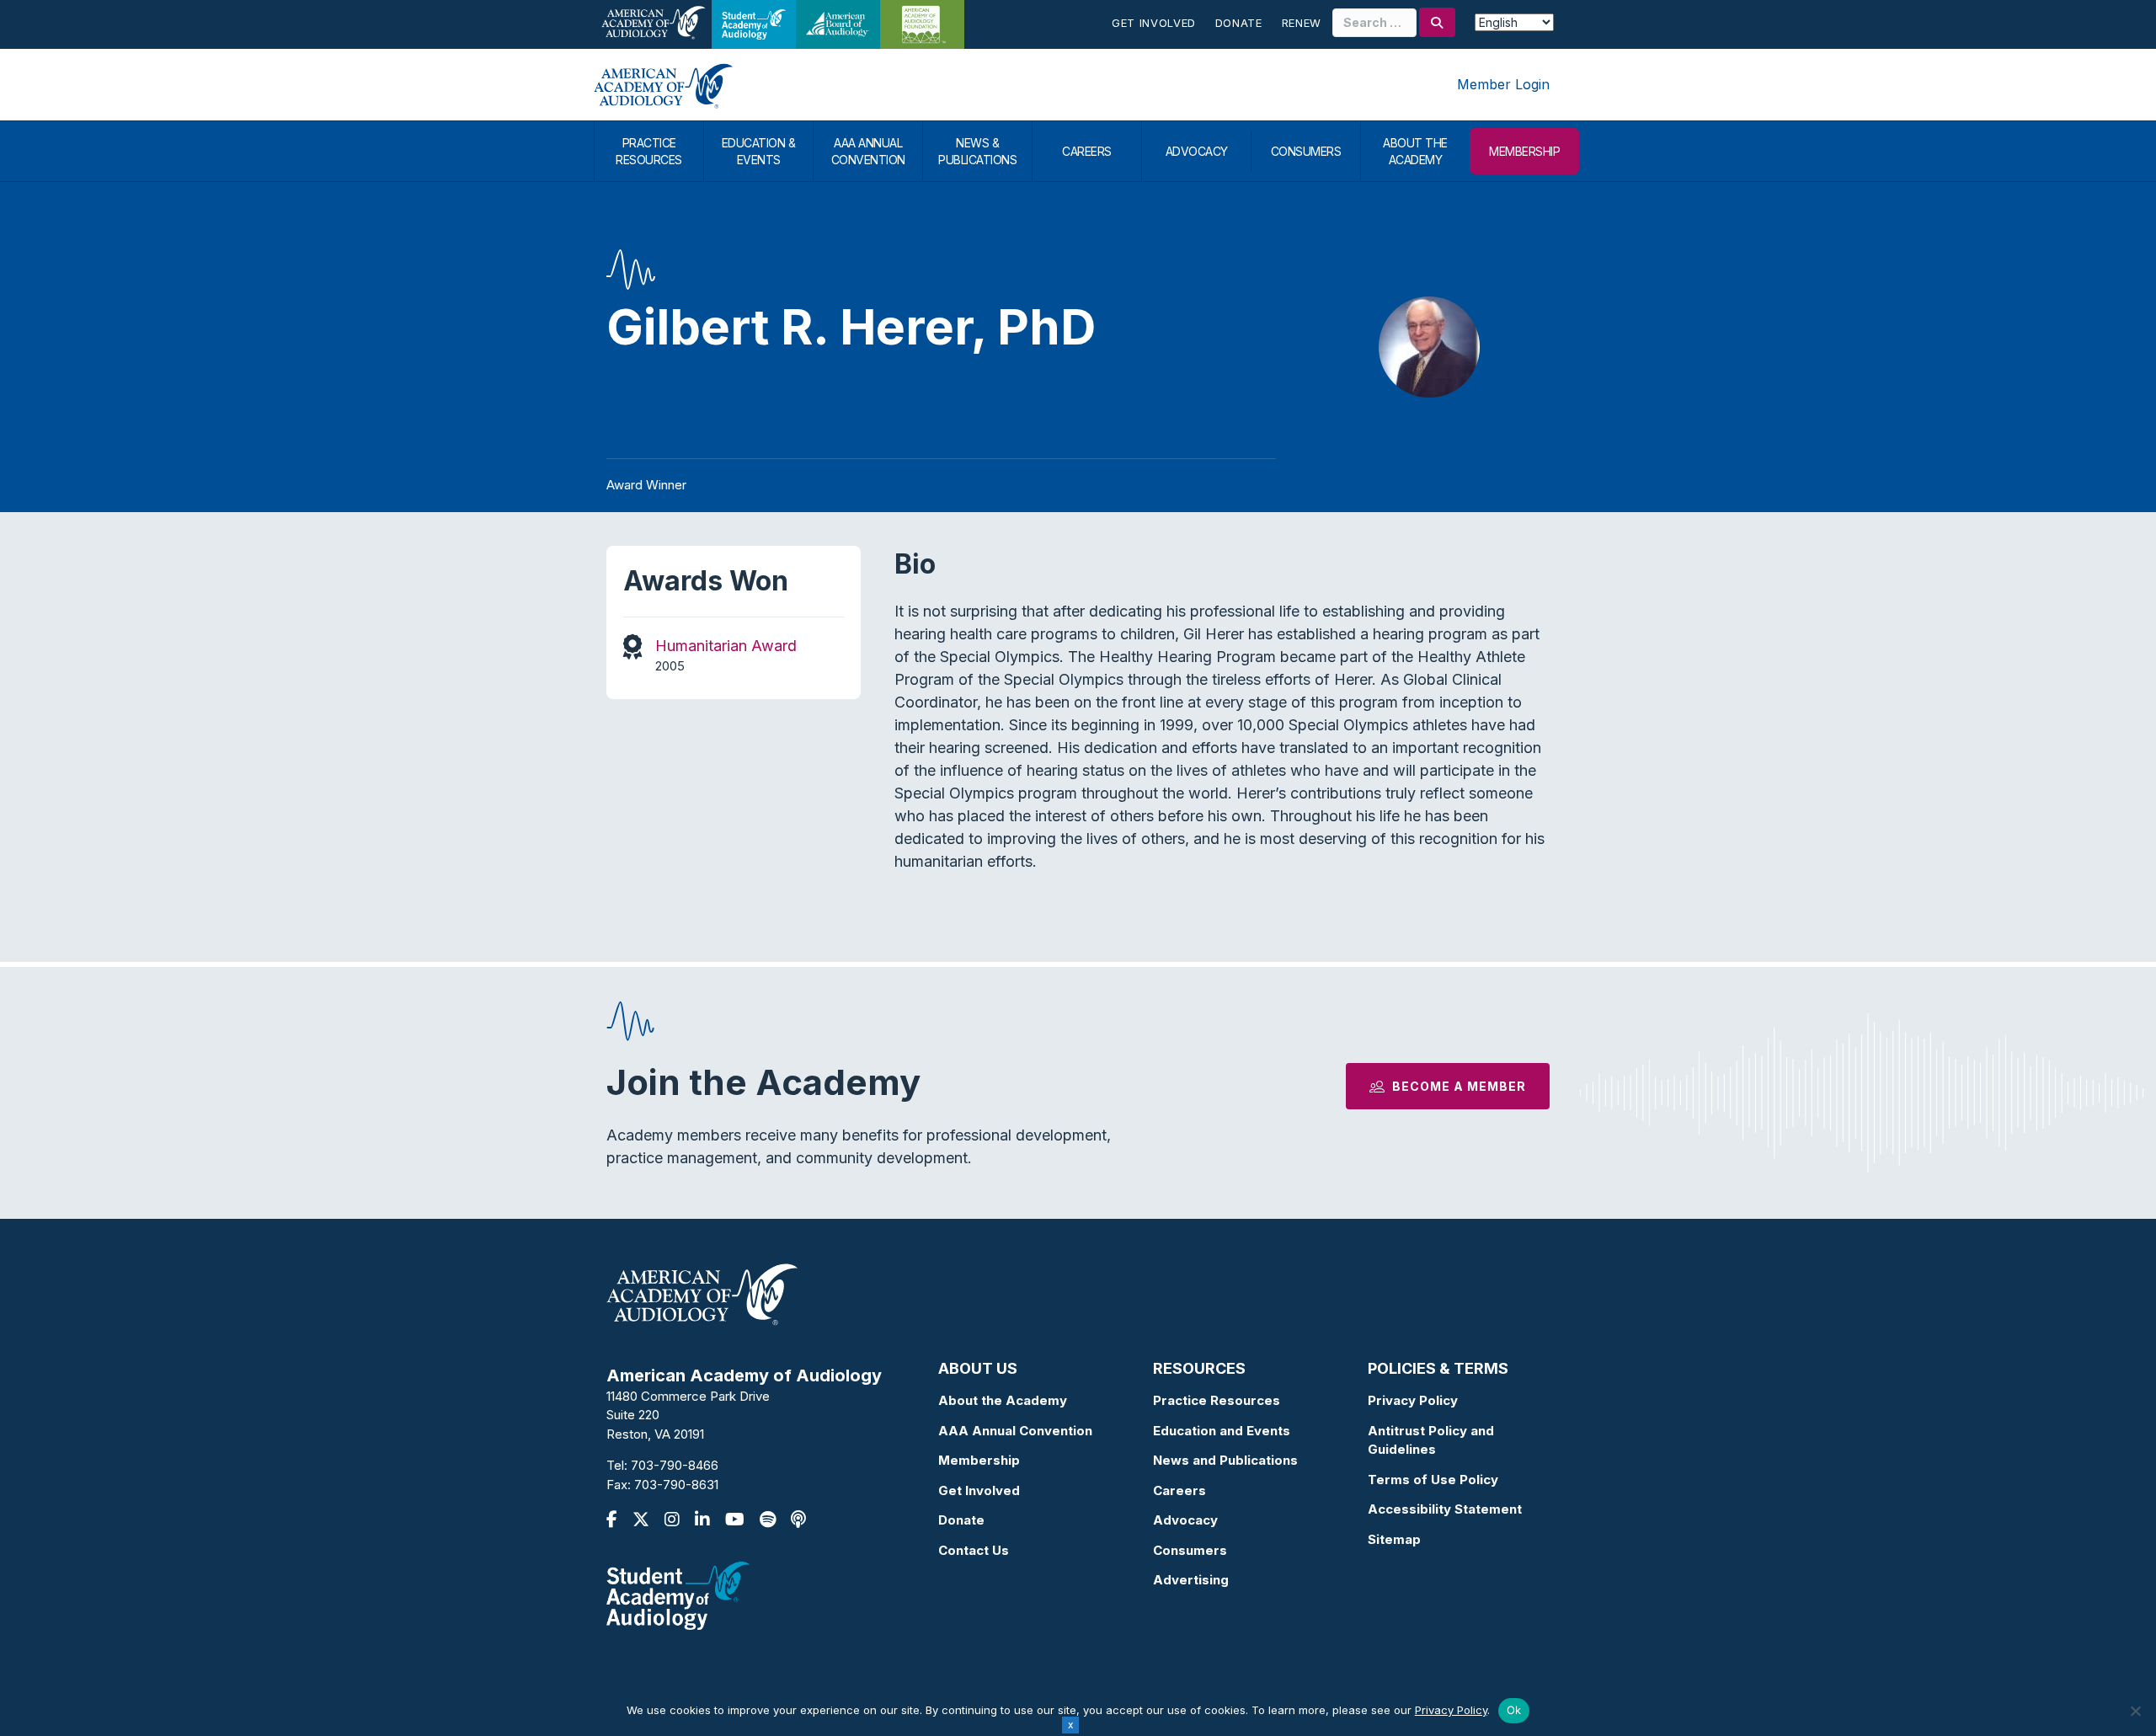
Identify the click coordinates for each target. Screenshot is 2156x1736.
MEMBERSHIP (1524, 151)
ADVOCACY (1197, 151)
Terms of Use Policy (1433, 1480)
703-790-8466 (675, 1465)
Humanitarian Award (726, 646)
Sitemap (1394, 1539)
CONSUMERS (1306, 151)
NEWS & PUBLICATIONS (977, 151)
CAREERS (1087, 151)
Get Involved (1154, 23)
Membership (979, 1460)
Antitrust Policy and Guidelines (1431, 1440)
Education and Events (1222, 1431)
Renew (1302, 23)
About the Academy (1003, 1400)
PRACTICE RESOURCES (649, 151)
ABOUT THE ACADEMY (1415, 151)
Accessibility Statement (1445, 1509)
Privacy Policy (1413, 1400)
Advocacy (1185, 1520)
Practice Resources (1217, 1400)
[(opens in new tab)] (678, 1595)
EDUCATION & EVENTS (759, 151)
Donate (1239, 23)
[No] (2135, 1711)
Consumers (1190, 1550)
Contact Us (974, 1550)
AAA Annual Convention (1015, 1431)
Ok (1514, 1710)
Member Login (1503, 84)
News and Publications (1225, 1460)
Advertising (1191, 1580)
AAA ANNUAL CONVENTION (868, 151)
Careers (1179, 1490)
